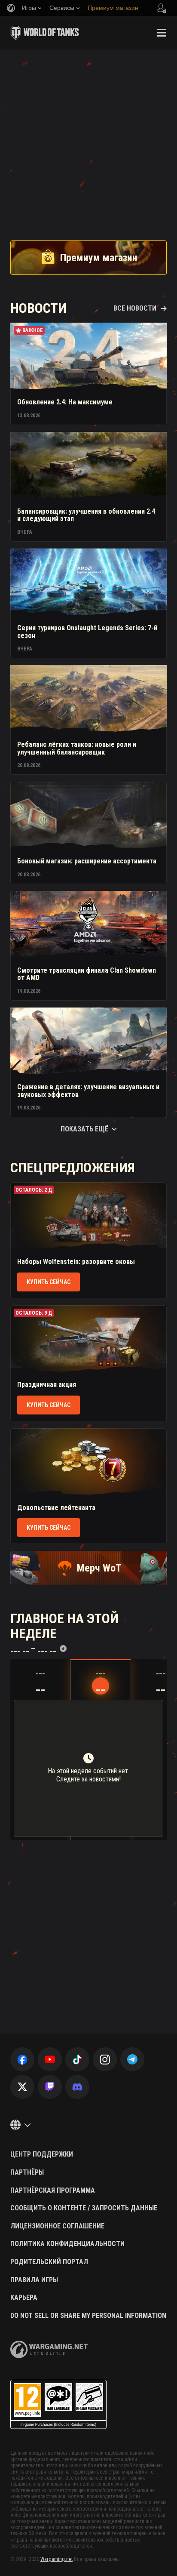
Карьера (24, 2298)
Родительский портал (49, 2262)
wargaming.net (49, 2350)
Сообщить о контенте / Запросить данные (84, 2208)
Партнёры (27, 2172)
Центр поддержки (42, 2154)
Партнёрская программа (53, 2191)
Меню (162, 33)
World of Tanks (45, 33)
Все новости (135, 308)
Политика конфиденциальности (67, 2244)
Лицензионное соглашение (57, 2226)
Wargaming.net (56, 2559)
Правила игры (34, 2280)
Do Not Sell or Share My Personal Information (88, 2316)
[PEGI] (58, 2405)
